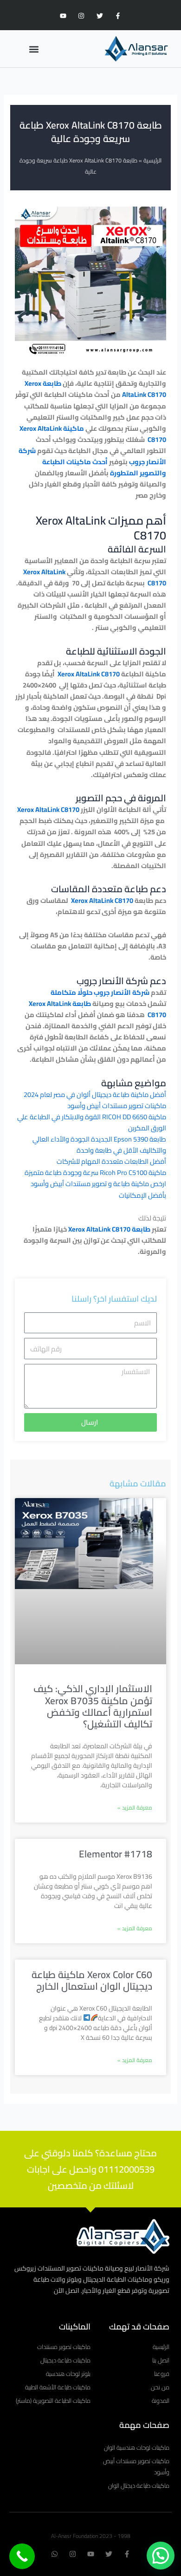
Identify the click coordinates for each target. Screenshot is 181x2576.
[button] (34, 49)
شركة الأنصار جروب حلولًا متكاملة (100, 992)
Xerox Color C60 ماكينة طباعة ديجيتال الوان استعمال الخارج (92, 1980)
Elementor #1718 (116, 1854)
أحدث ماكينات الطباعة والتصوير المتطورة (104, 467)
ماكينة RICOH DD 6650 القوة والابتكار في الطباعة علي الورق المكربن (92, 1122)
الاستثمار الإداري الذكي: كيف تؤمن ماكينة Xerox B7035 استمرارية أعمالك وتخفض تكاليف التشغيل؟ (93, 1706)
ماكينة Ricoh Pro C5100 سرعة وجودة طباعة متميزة (95, 1172)
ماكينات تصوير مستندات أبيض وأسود (117, 1106)
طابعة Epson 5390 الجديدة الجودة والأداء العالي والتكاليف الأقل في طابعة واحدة (99, 1145)
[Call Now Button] (22, 2556)
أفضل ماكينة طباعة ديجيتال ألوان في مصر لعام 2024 (95, 1094)
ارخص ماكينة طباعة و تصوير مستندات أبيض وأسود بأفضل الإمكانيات (98, 1189)
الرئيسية (152, 160)
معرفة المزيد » (135, 1807)
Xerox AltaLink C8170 (89, 674)
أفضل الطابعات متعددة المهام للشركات (111, 1161)
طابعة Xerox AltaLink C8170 (109, 1229)
